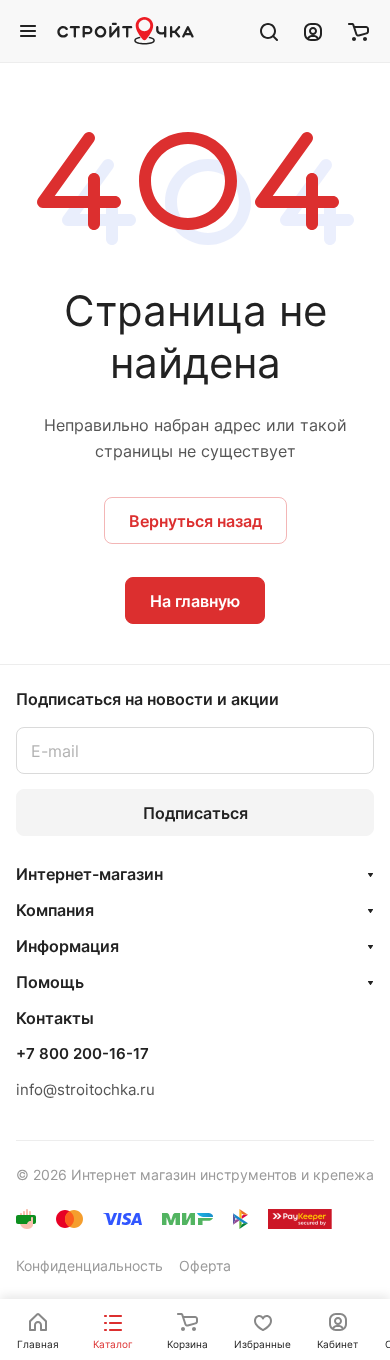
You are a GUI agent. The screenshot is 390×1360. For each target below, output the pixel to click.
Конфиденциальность (89, 1265)
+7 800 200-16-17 (82, 1054)
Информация (67, 946)
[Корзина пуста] (358, 31)
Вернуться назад (195, 521)
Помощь (50, 982)
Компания (55, 910)
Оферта (205, 1265)
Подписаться (195, 813)
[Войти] (313, 31)
